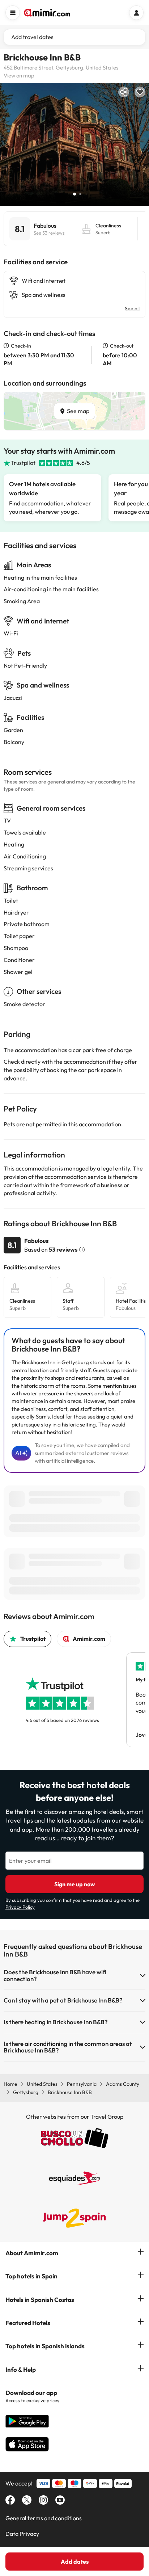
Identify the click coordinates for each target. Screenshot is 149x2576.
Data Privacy (22, 2534)
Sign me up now (75, 1884)
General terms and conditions (44, 2518)
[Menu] (13, 13)
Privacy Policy (20, 1907)
